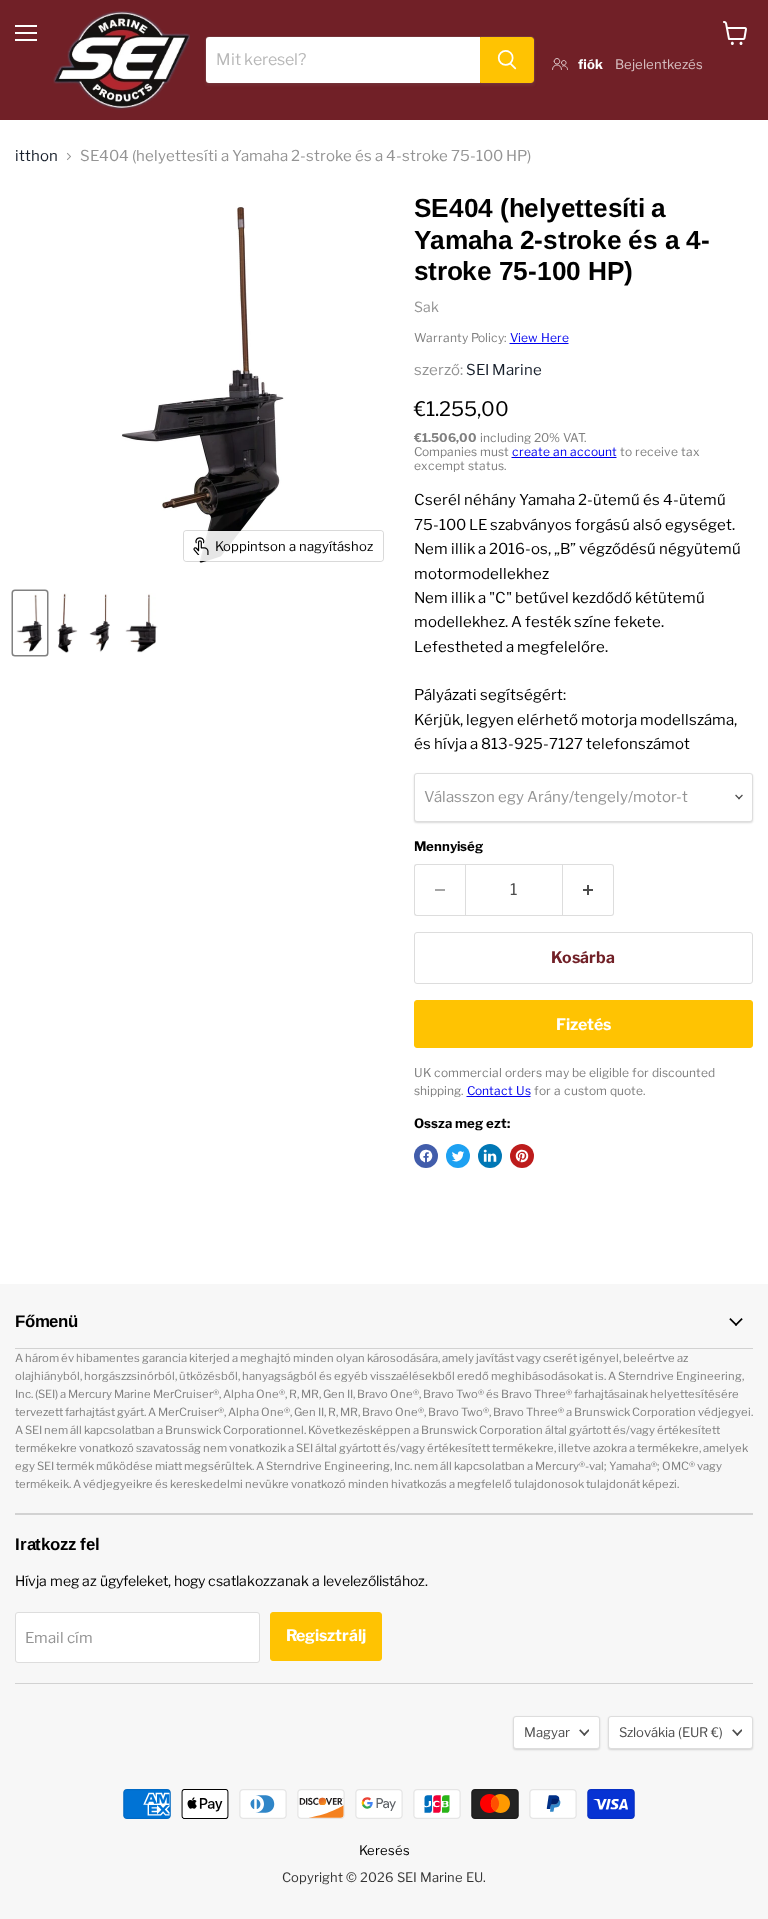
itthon (36, 156)
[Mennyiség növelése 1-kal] (588, 890)
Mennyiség (448, 846)
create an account (564, 451)
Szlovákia (671, 1732)
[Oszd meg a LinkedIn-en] (490, 1156)
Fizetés (583, 1024)
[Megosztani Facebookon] (426, 1156)
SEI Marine (504, 370)
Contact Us (499, 1090)
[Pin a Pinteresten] (522, 1156)
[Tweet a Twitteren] (458, 1156)
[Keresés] (507, 60)
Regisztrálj (326, 1635)
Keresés (384, 1850)
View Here (539, 337)
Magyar (547, 1732)
